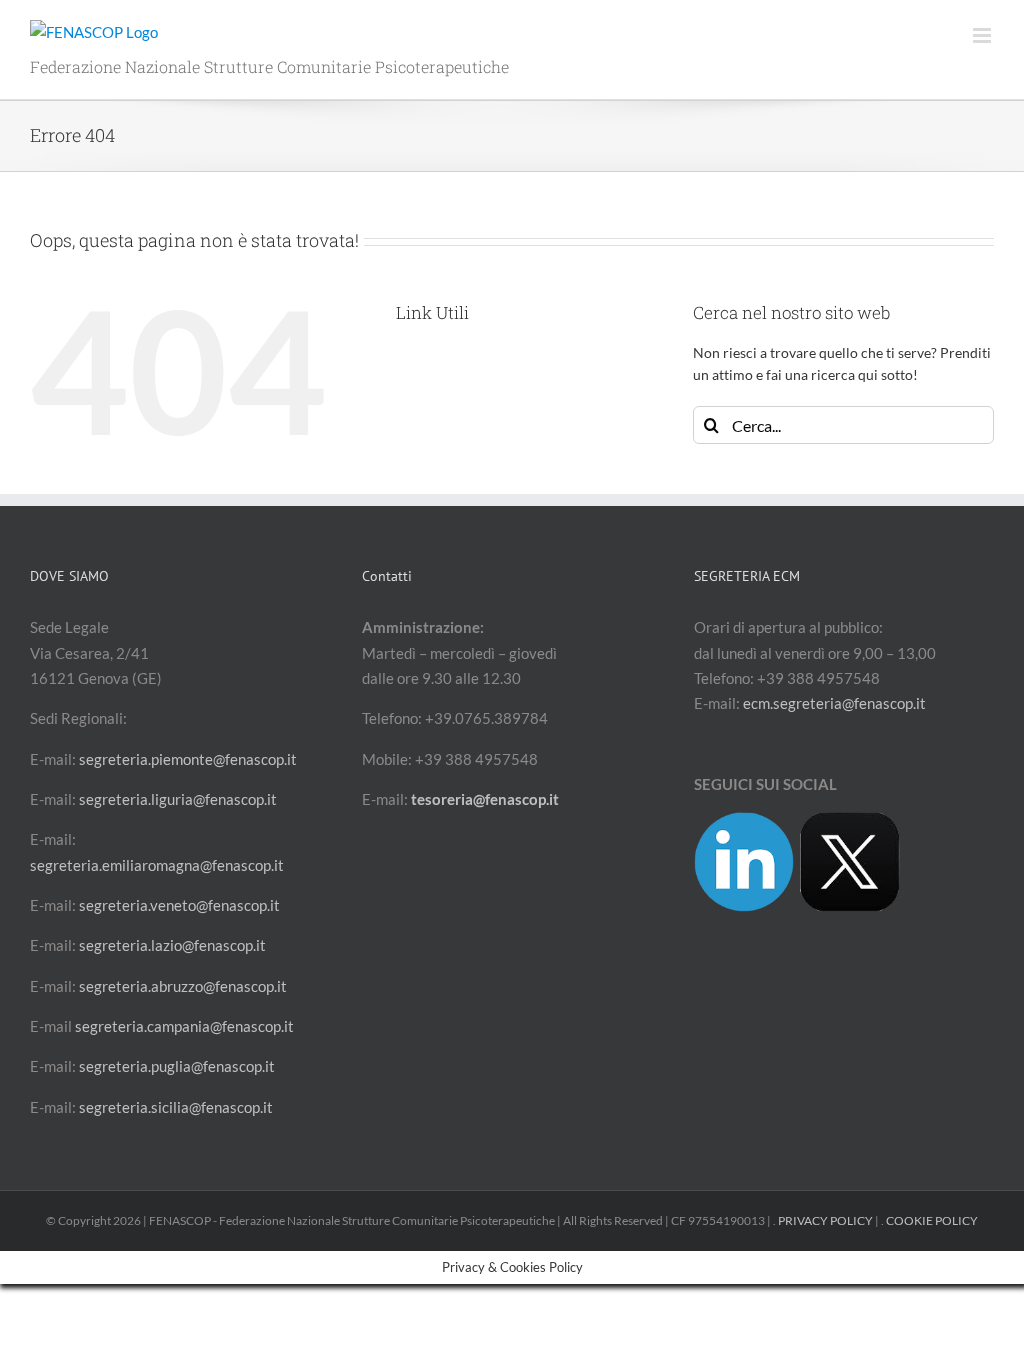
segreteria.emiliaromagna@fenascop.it (157, 865)
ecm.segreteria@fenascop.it (834, 703)
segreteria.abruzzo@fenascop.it (183, 986)
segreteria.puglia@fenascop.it (177, 1066)
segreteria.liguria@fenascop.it (178, 799)
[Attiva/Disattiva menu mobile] (983, 35)
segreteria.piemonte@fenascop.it (188, 759)
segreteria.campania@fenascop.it (184, 1026)
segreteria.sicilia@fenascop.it (176, 1107)
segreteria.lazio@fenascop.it (172, 945)
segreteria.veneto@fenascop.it (179, 905)
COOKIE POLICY (932, 1220)
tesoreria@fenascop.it (485, 799)
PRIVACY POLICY (825, 1220)
